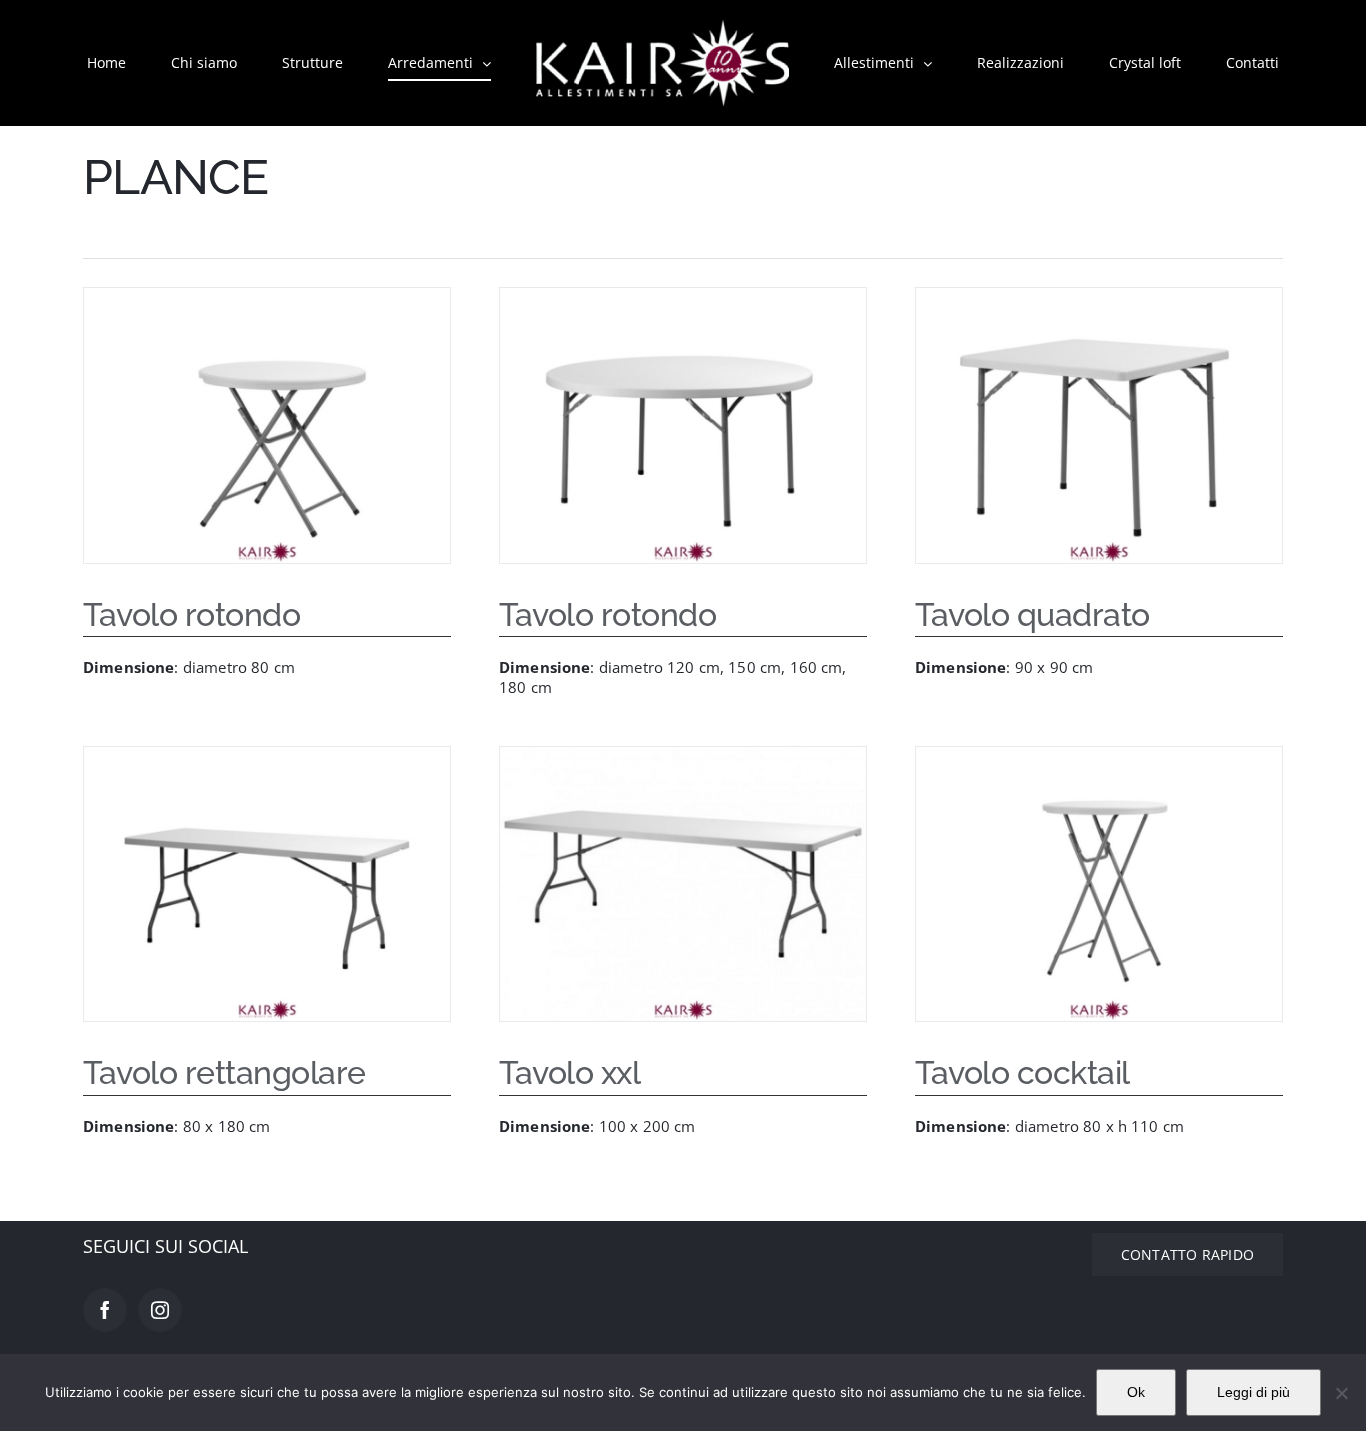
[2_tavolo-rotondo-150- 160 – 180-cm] (683, 425)
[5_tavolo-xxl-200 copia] (683, 884)
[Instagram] (160, 1310)
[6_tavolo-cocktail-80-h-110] (1099, 884)
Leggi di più (1253, 1392)
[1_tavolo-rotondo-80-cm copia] (267, 425)
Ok (1136, 1392)
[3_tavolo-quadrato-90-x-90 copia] (1099, 425)
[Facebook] (105, 1310)
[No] (1341, 1393)
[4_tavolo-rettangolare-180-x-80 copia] (267, 884)
